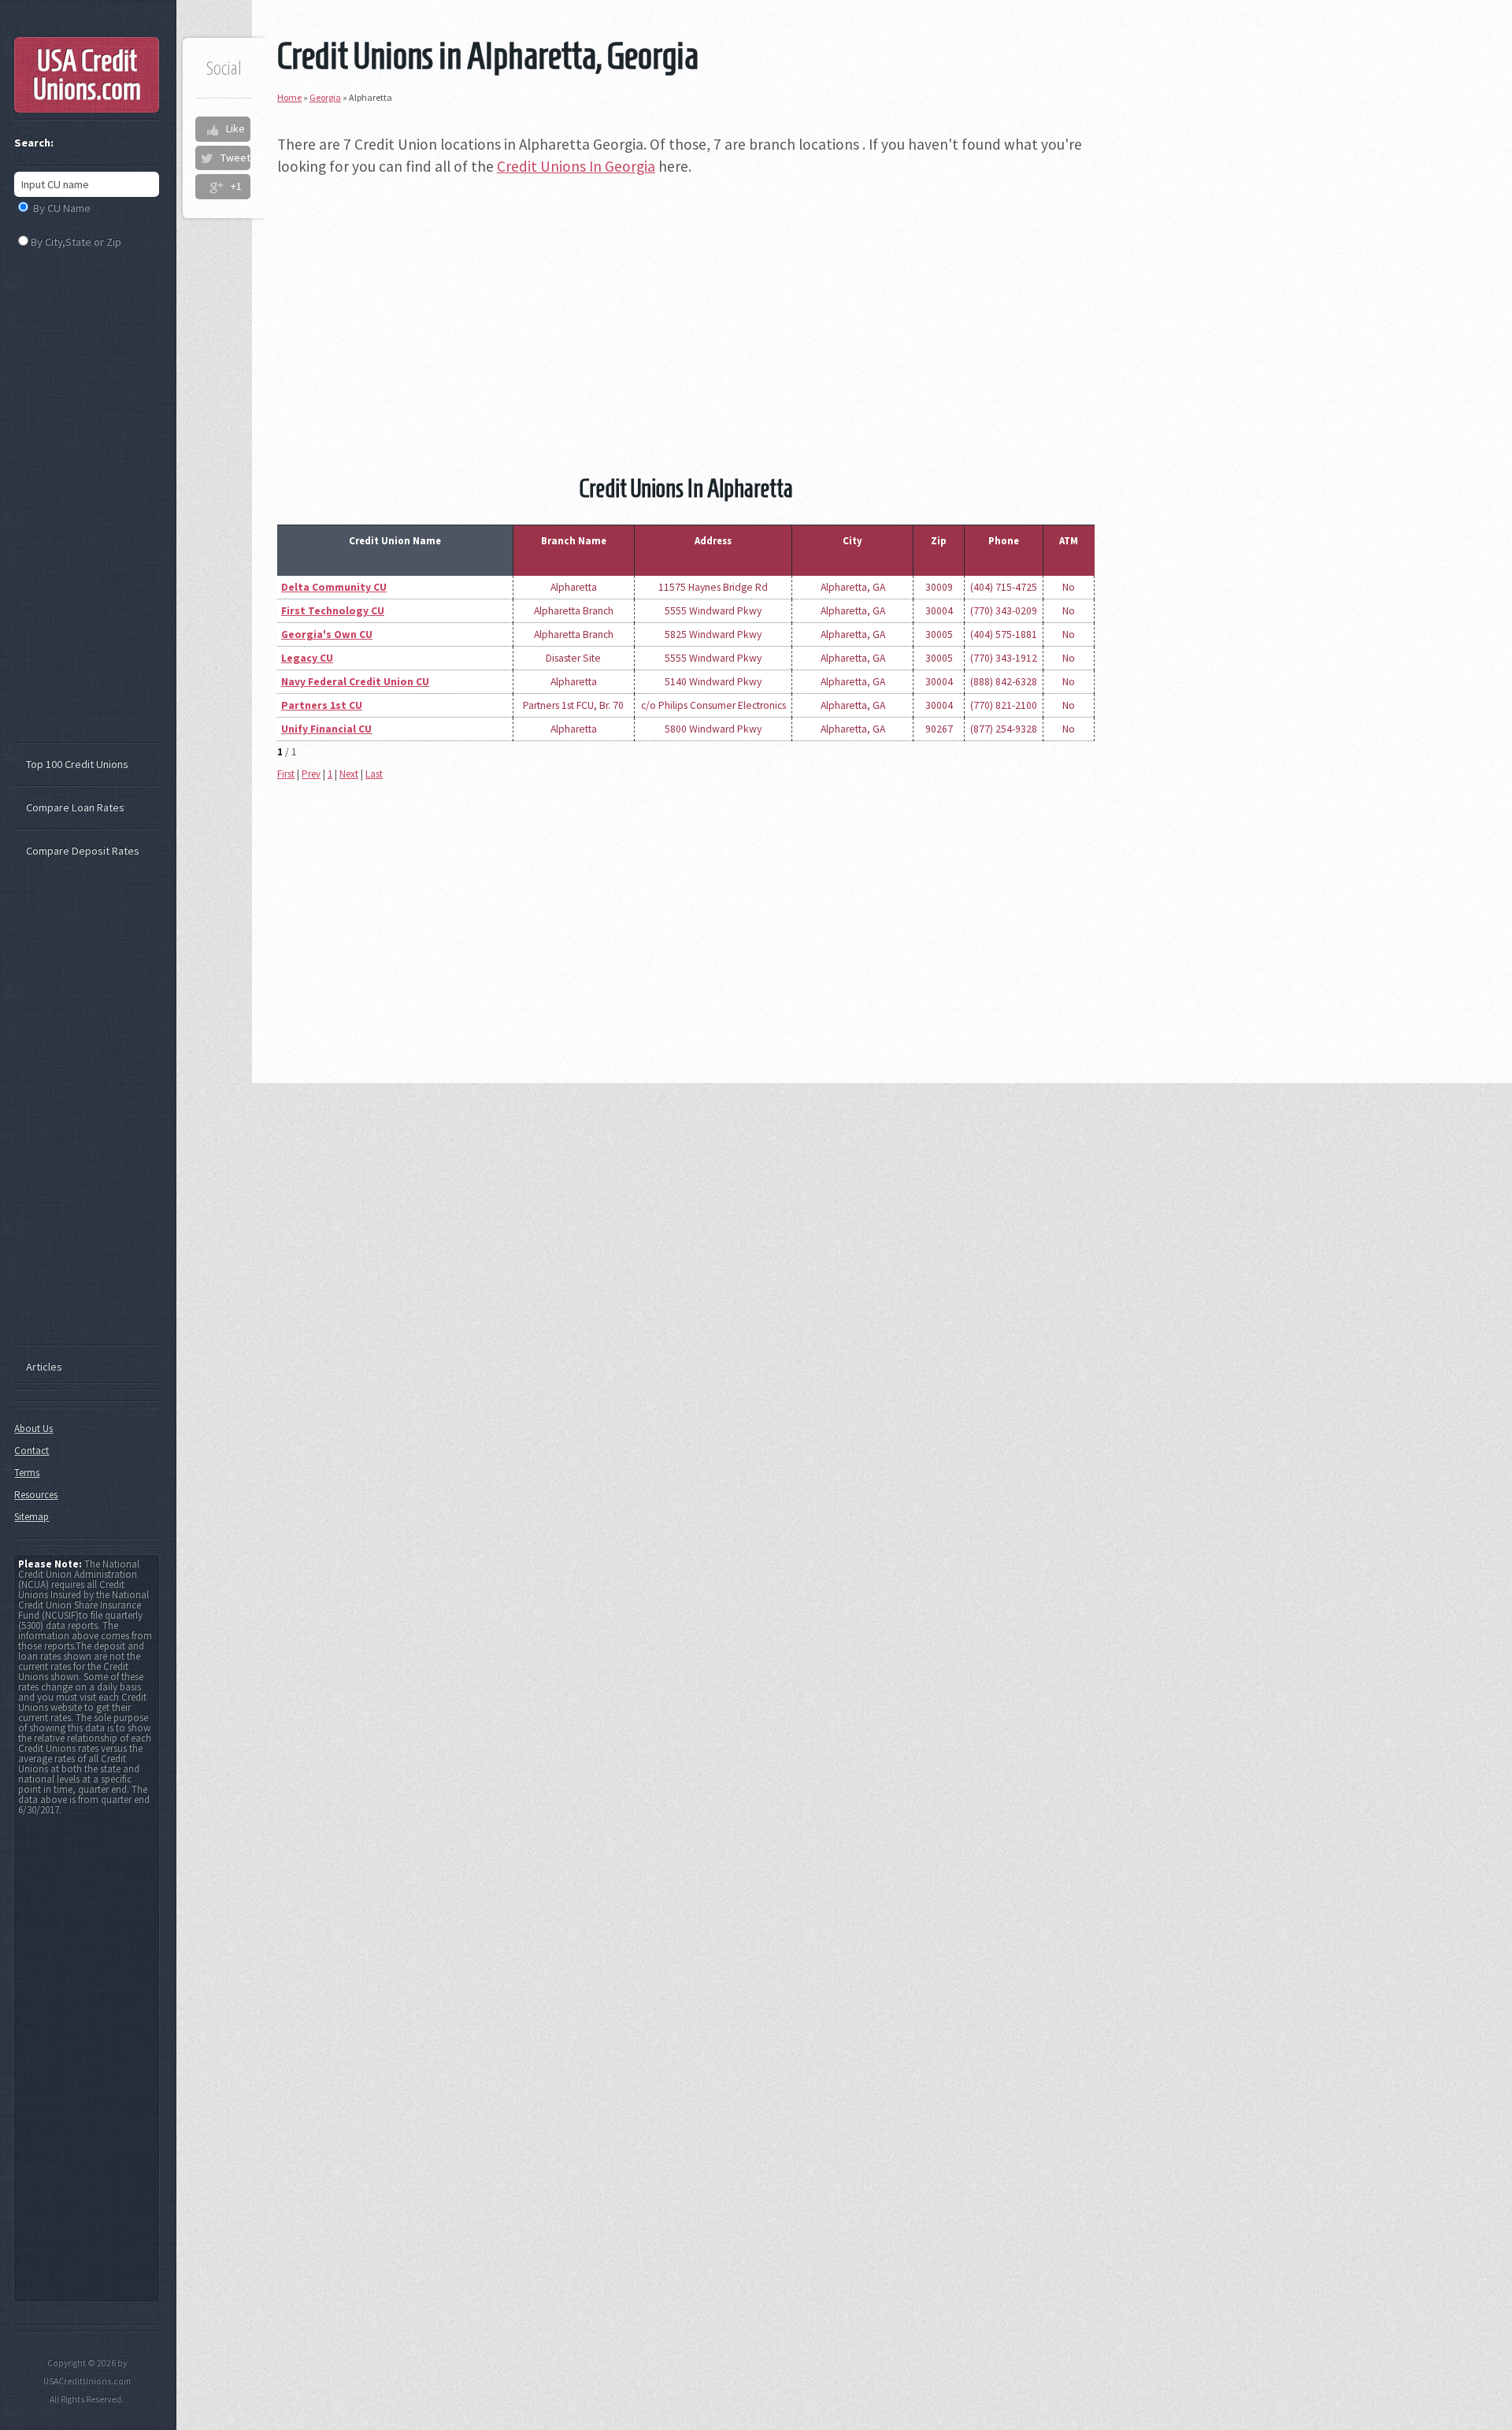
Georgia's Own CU (327, 634)
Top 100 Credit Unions (77, 764)
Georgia (325, 97)
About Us (33, 1428)
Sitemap (31, 1517)
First (286, 774)
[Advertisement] (686, 302)
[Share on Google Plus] (216, 187)
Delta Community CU (334, 587)
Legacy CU (307, 658)
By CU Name (62, 208)
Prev (311, 774)
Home (289, 97)
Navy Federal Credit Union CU (355, 682)
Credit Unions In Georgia (576, 166)
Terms (27, 1473)
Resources (36, 1495)
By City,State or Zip (76, 242)
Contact (31, 1451)
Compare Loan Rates (75, 807)
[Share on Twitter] (206, 158)
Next (349, 774)
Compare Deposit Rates (83, 851)
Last (374, 774)
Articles (44, 1367)
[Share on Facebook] (212, 129)
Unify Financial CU (326, 729)
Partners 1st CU (322, 705)
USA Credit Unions (87, 75)
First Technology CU (333, 611)
